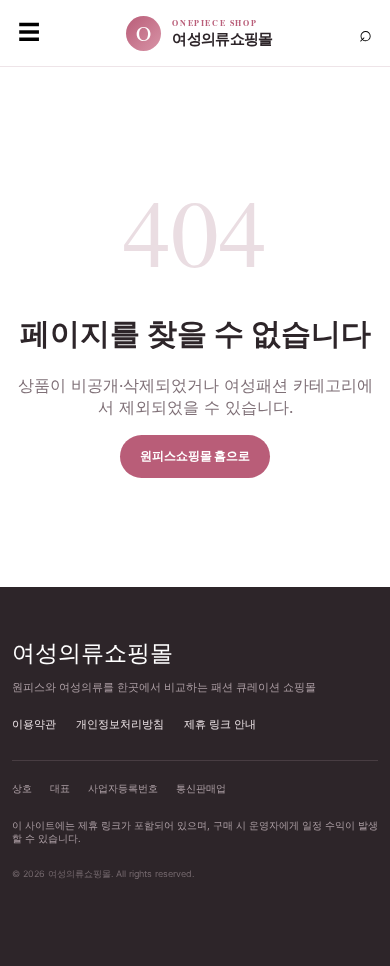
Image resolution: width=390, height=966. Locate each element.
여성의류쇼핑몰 (92, 652)
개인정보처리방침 (120, 724)
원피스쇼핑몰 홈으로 (195, 455)
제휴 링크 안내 (220, 724)
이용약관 (34, 724)
